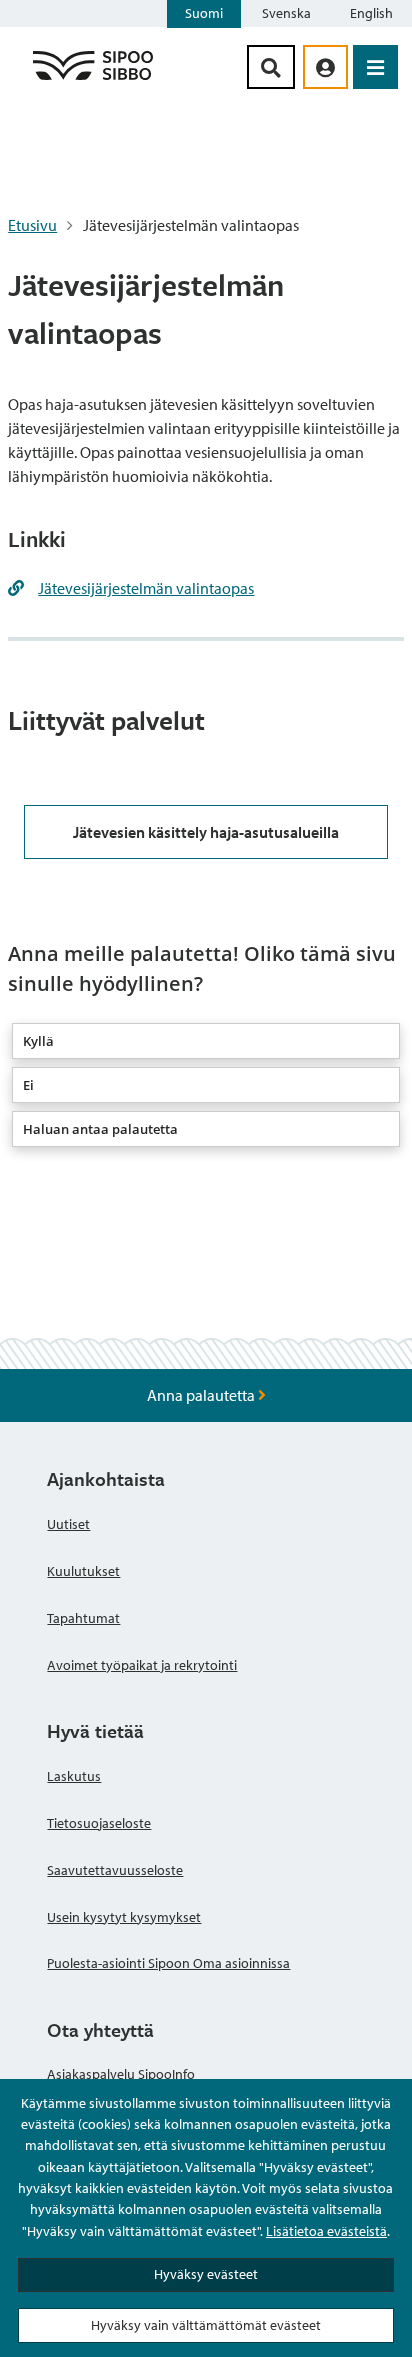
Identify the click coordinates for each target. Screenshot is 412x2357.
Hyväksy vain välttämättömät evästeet (206, 2325)
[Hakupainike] (271, 67)
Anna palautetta (202, 1395)
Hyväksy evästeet (206, 2274)
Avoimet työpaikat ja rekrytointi (142, 1665)
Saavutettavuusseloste (115, 1870)
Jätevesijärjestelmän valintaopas (146, 588)
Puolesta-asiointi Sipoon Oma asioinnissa (168, 1963)
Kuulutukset (83, 1571)
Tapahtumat (83, 1618)
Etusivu (32, 225)
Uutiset (68, 1524)
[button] (206, 1041)
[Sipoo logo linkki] (93, 79)
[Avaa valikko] (375, 67)
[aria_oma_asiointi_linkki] (325, 67)
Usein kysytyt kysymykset (124, 1917)
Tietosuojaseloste (99, 1823)
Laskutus (74, 1776)
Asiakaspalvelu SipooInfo (121, 2074)
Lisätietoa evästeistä (326, 2231)
